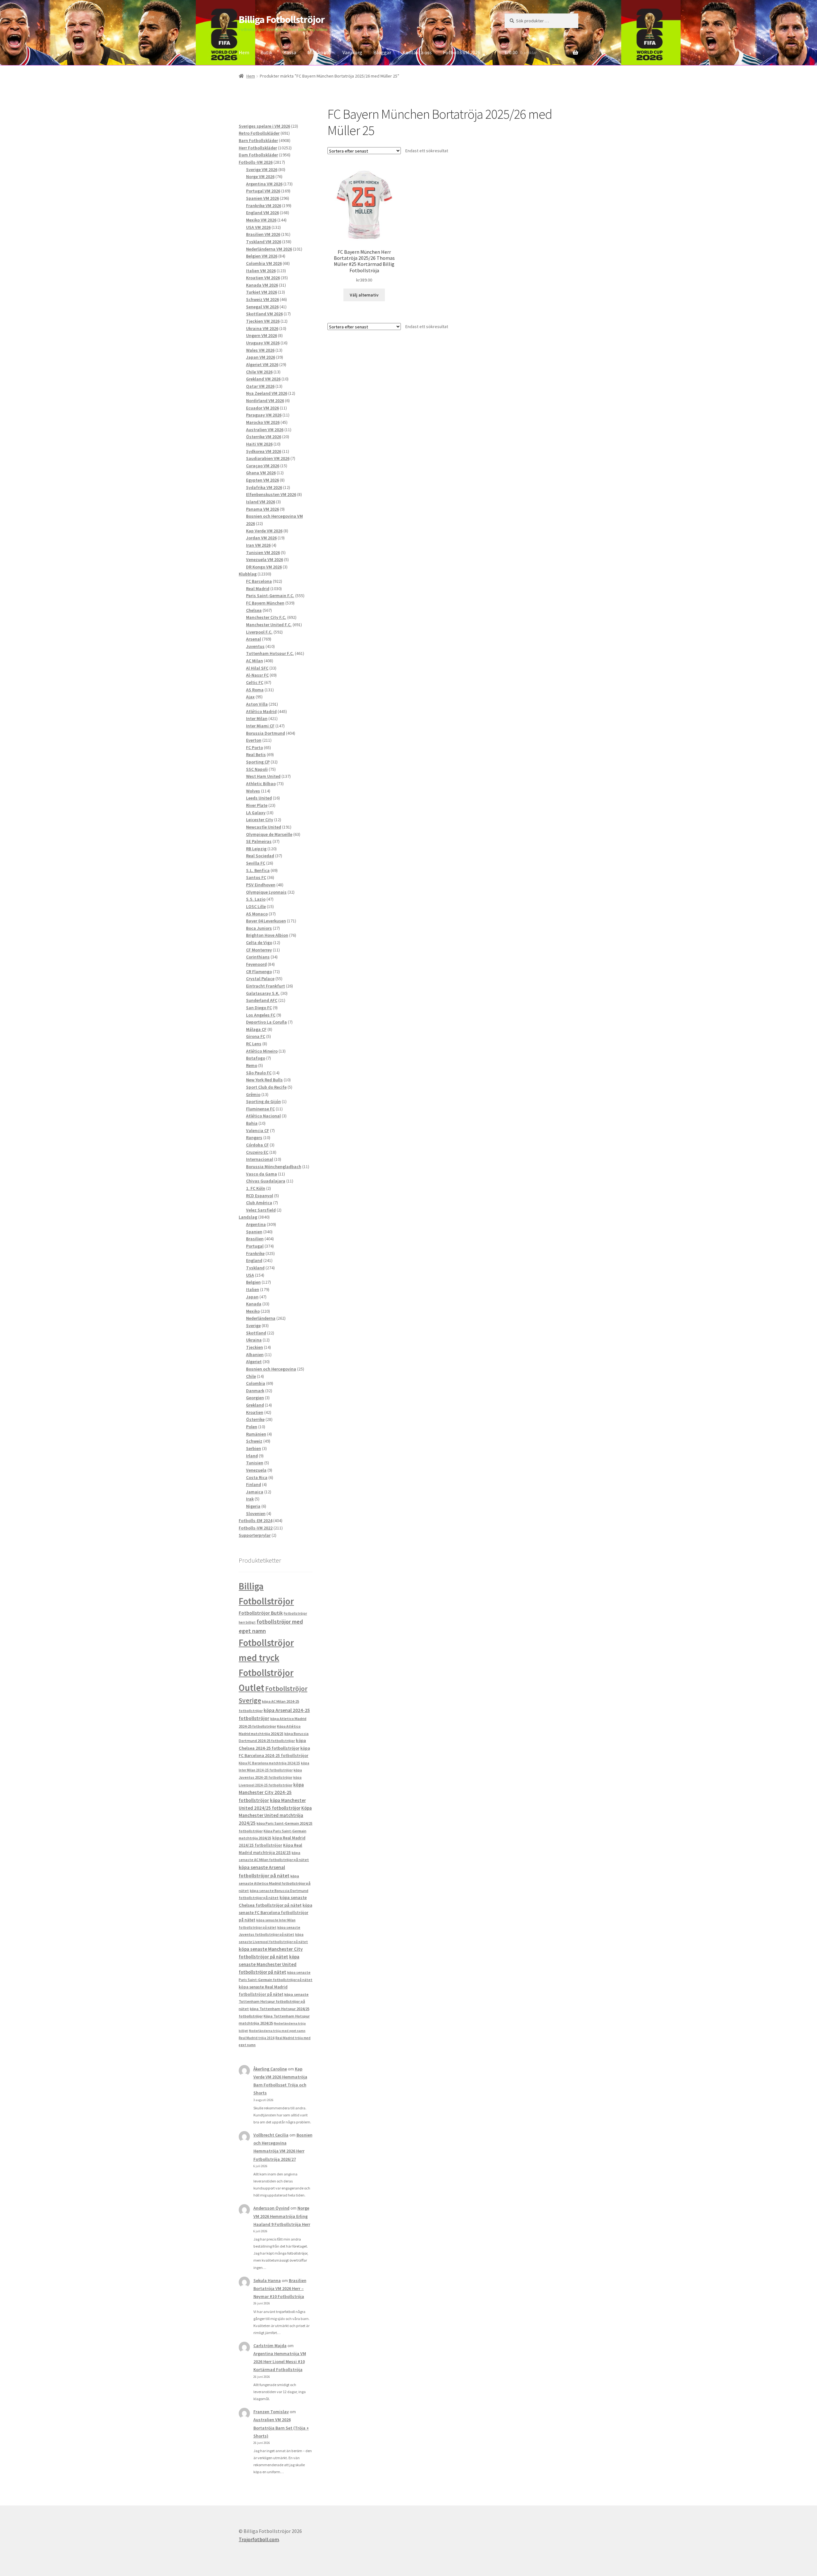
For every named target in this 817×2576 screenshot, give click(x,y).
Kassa (290, 52)
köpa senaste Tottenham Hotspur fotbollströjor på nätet (274, 2001)
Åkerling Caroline (270, 2069)
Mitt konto (319, 52)
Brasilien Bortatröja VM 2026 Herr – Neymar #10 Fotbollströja (280, 2288)
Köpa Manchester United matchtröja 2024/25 (275, 1816)
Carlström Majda (270, 2346)
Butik (266, 52)
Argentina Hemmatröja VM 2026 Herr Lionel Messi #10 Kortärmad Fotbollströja (280, 2362)
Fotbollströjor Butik (261, 1613)
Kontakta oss (417, 52)
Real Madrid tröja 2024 (257, 2038)
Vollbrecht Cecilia (271, 2135)
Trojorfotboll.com (259, 2539)
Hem (244, 52)
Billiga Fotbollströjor (282, 19)
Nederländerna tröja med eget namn (277, 2031)
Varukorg (352, 52)
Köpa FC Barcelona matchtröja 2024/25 (269, 1763)
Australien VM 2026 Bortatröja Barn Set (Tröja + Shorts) (281, 2428)
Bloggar (382, 52)
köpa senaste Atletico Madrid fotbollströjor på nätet (275, 1883)
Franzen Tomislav (271, 2412)
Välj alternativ (364, 295)
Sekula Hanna (267, 2280)
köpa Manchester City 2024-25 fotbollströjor (271, 1792)
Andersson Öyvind (271, 2208)
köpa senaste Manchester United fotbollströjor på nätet (269, 1964)
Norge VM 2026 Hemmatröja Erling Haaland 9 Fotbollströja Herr (282, 2216)
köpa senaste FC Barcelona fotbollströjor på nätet (275, 1913)
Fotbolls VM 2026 (462, 52)
